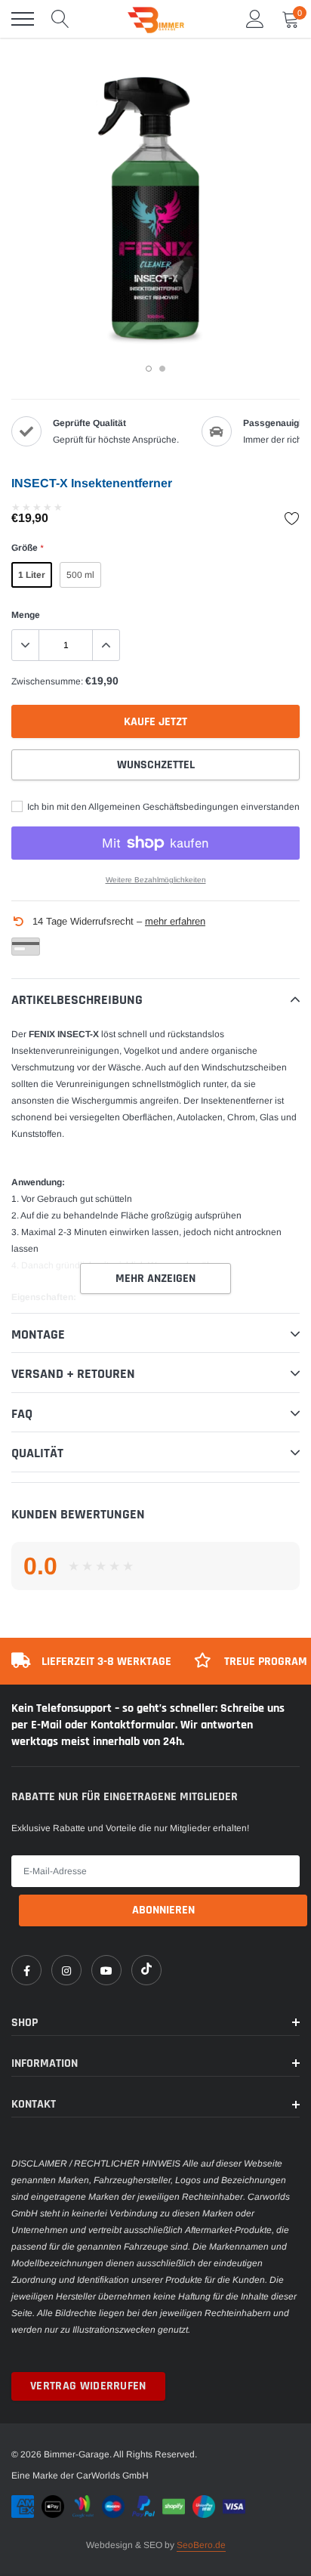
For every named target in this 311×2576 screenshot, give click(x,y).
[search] (60, 19)
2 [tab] (162, 369)
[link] (26, 1970)
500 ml (80, 575)
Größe (27, 548)
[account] (255, 19)
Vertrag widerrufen (88, 2386)
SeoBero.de (201, 2545)
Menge (26, 615)
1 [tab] (149, 369)
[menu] (23, 19)
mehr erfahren (175, 921)
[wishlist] (292, 518)
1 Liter (32, 575)
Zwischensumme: (47, 681)
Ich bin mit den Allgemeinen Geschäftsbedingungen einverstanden (162, 807)
